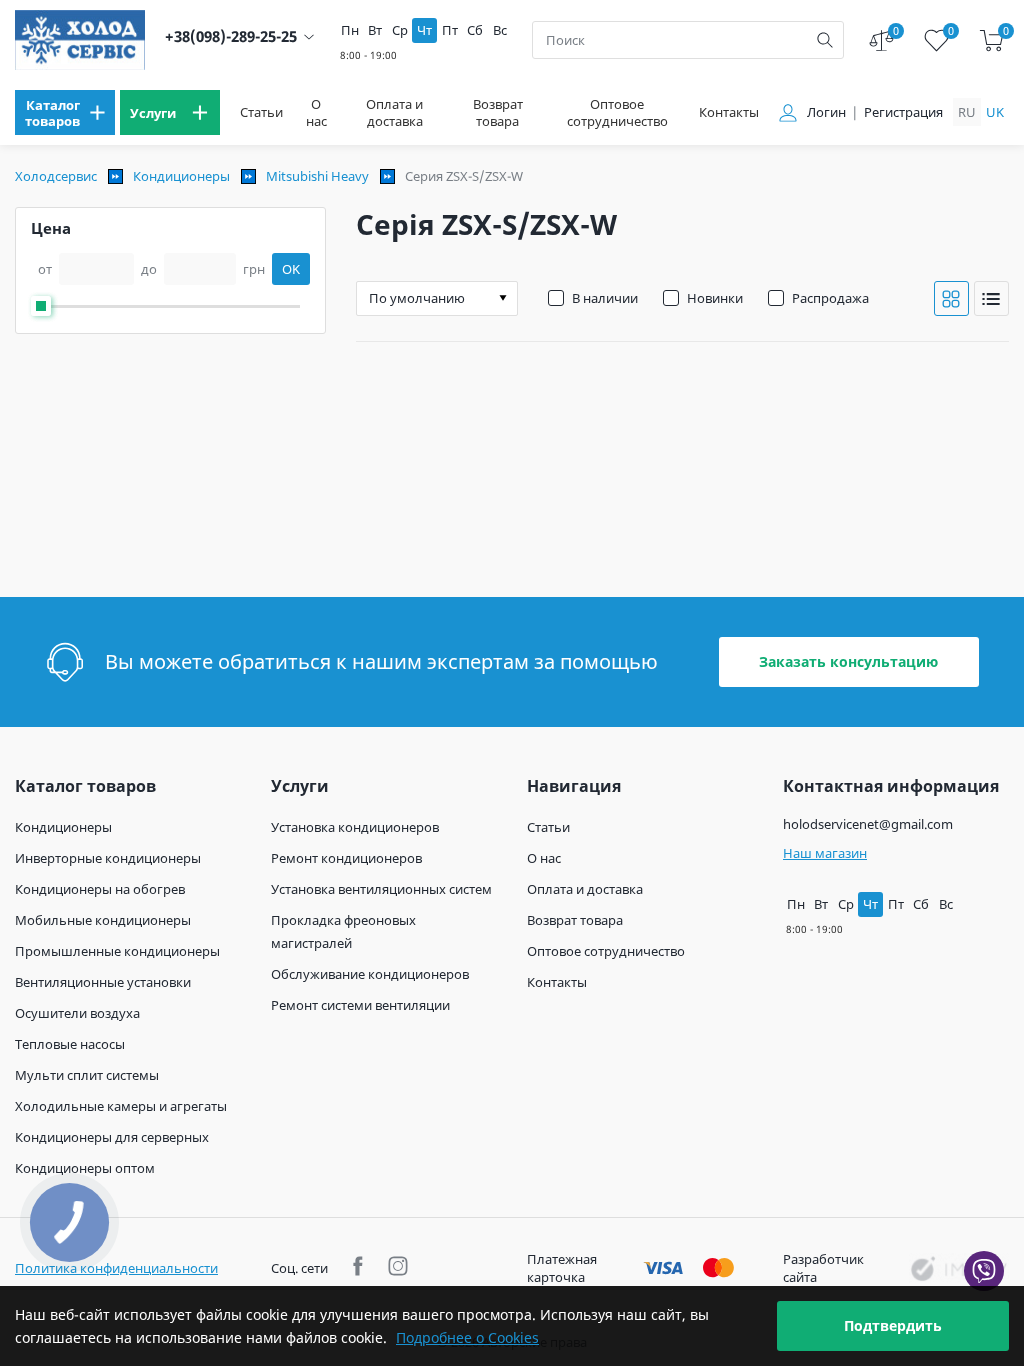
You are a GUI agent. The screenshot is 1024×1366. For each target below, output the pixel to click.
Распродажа (830, 298)
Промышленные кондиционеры (117, 951)
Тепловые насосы (70, 1044)
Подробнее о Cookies (467, 1337)
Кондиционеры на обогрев (100, 889)
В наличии (605, 298)
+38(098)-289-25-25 (231, 36)
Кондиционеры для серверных (112, 1137)
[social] (360, 1268)
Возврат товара (498, 113)
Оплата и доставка (394, 113)
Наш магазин (825, 853)
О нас (316, 113)
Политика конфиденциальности (116, 1268)
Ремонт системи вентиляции (360, 1005)
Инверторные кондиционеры (108, 858)
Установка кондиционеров (355, 827)
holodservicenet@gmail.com (868, 824)
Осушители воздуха (77, 1013)
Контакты (729, 112)
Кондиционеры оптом (85, 1168)
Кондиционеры (181, 176)
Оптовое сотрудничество (617, 113)
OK (291, 269)
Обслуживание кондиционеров (370, 974)
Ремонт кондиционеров (346, 858)
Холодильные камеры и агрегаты (121, 1106)
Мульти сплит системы (87, 1075)
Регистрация (903, 112)
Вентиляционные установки (103, 982)
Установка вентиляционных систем (381, 889)
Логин (826, 112)
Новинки (715, 298)
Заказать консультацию (848, 661)
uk (995, 112)
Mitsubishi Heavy (317, 176)
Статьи (261, 112)
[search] (825, 40)
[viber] (984, 1271)
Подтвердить (893, 1325)
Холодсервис (56, 176)
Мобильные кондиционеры (103, 920)
